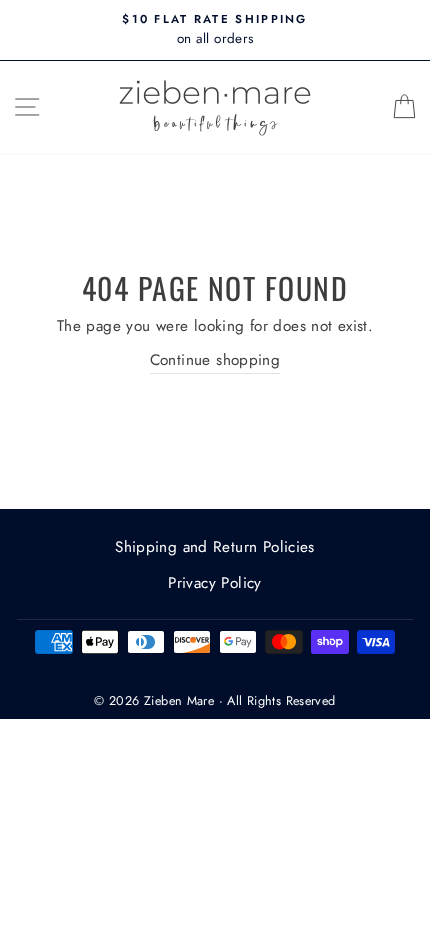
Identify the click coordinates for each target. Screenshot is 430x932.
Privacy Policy (214, 583)
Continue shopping (215, 360)
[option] (215, 30)
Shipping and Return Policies (215, 547)
